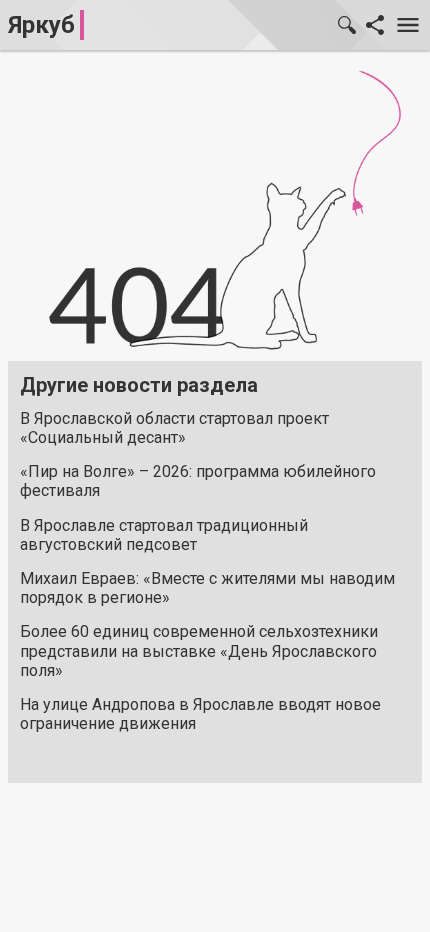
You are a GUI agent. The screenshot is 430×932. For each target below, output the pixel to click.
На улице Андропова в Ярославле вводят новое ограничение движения (200, 714)
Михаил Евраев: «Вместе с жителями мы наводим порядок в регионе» (207, 588)
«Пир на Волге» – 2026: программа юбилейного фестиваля (198, 481)
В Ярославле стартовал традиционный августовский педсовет (164, 535)
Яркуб (41, 25)
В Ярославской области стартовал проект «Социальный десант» (174, 428)
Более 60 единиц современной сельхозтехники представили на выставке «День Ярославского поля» (199, 650)
